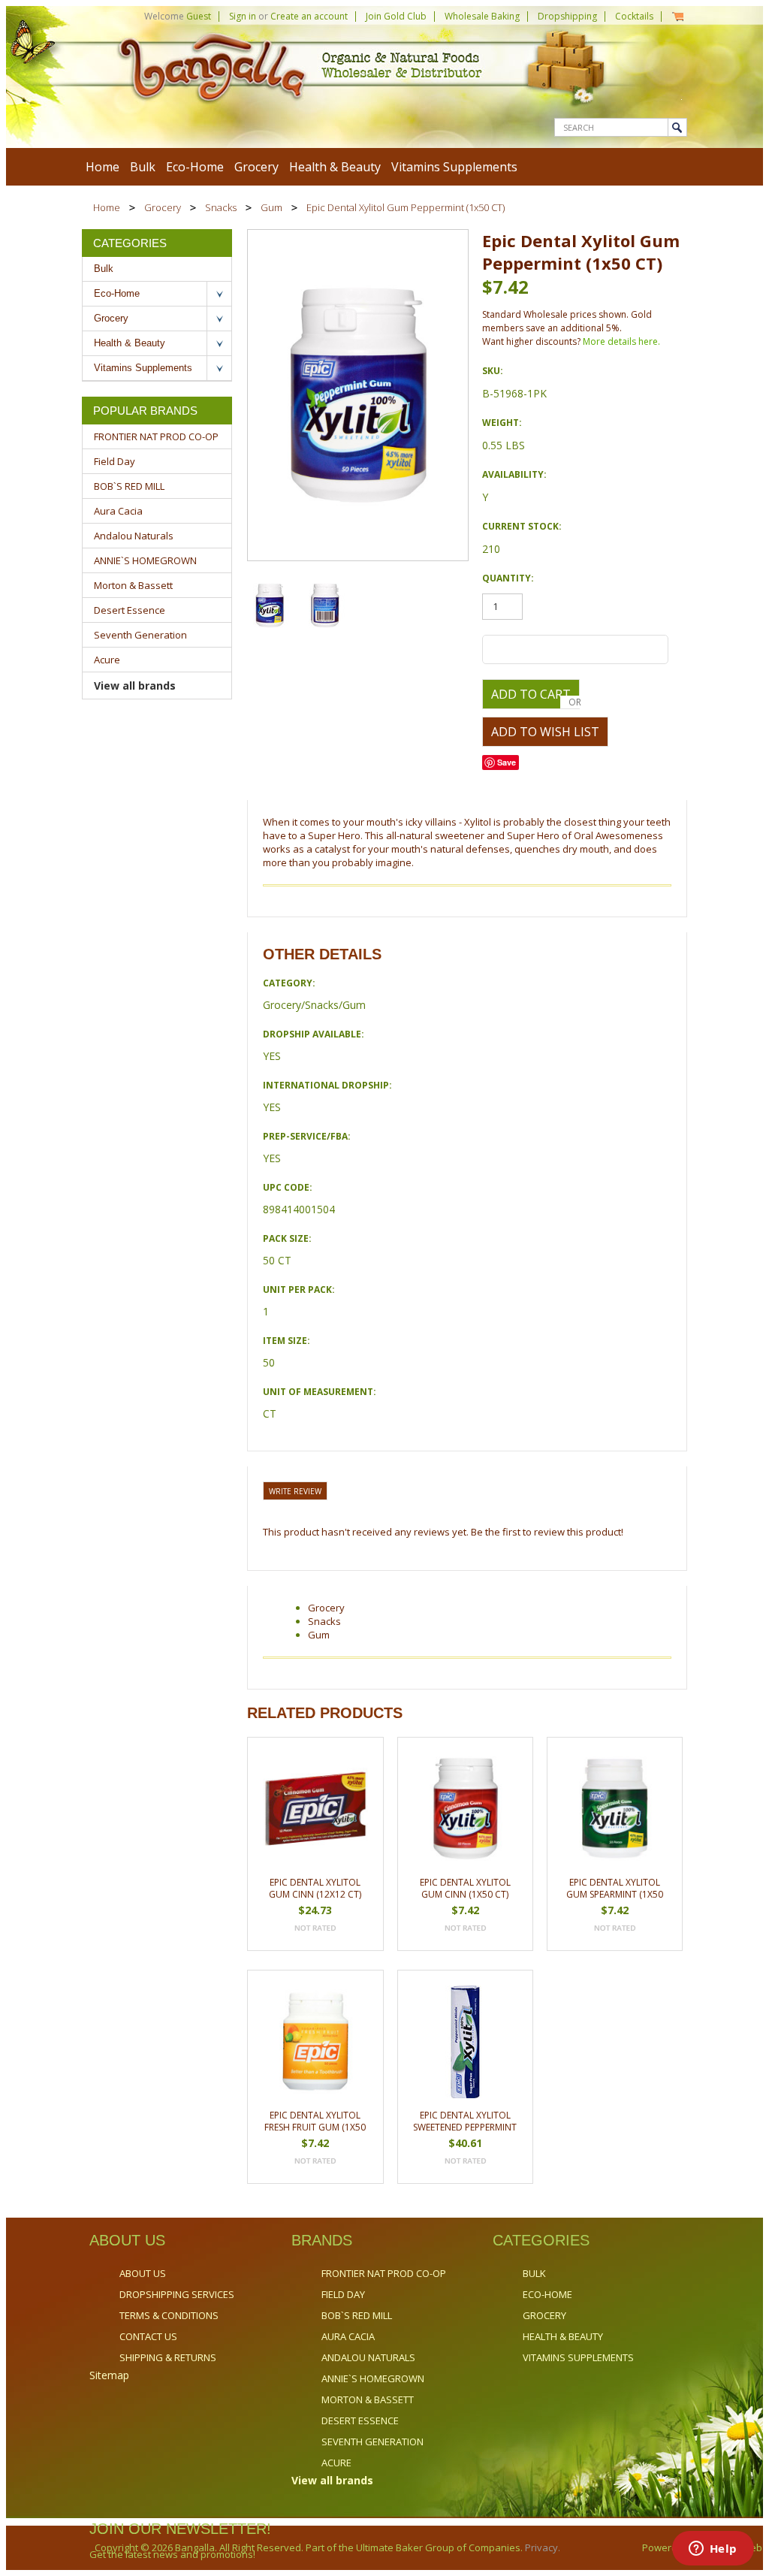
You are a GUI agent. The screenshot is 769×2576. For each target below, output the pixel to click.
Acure (107, 660)
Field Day (115, 461)
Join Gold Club (396, 16)
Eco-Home (195, 167)
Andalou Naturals (134, 536)
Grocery (256, 167)
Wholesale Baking (482, 16)
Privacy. (541, 2547)
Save (507, 762)
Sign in (243, 16)
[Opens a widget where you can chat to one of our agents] (713, 2550)
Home (107, 207)
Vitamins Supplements (454, 167)
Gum (271, 207)
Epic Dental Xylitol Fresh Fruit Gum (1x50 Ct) (315, 2122)
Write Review (295, 1491)
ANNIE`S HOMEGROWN (145, 560)
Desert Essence (130, 610)
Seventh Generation (140, 635)
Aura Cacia (118, 511)
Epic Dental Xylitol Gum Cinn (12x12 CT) (315, 1888)
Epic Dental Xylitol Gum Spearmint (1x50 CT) (615, 1889)
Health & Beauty (335, 167)
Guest (199, 16)
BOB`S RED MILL (129, 486)
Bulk (143, 167)
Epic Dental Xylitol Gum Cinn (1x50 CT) (465, 1888)
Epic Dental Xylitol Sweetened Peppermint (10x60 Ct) (465, 2122)
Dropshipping (567, 16)
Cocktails (634, 16)
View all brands (135, 686)
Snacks (221, 207)
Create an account (309, 16)
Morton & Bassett (133, 585)
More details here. (621, 341)
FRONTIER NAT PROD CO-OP (156, 436)
